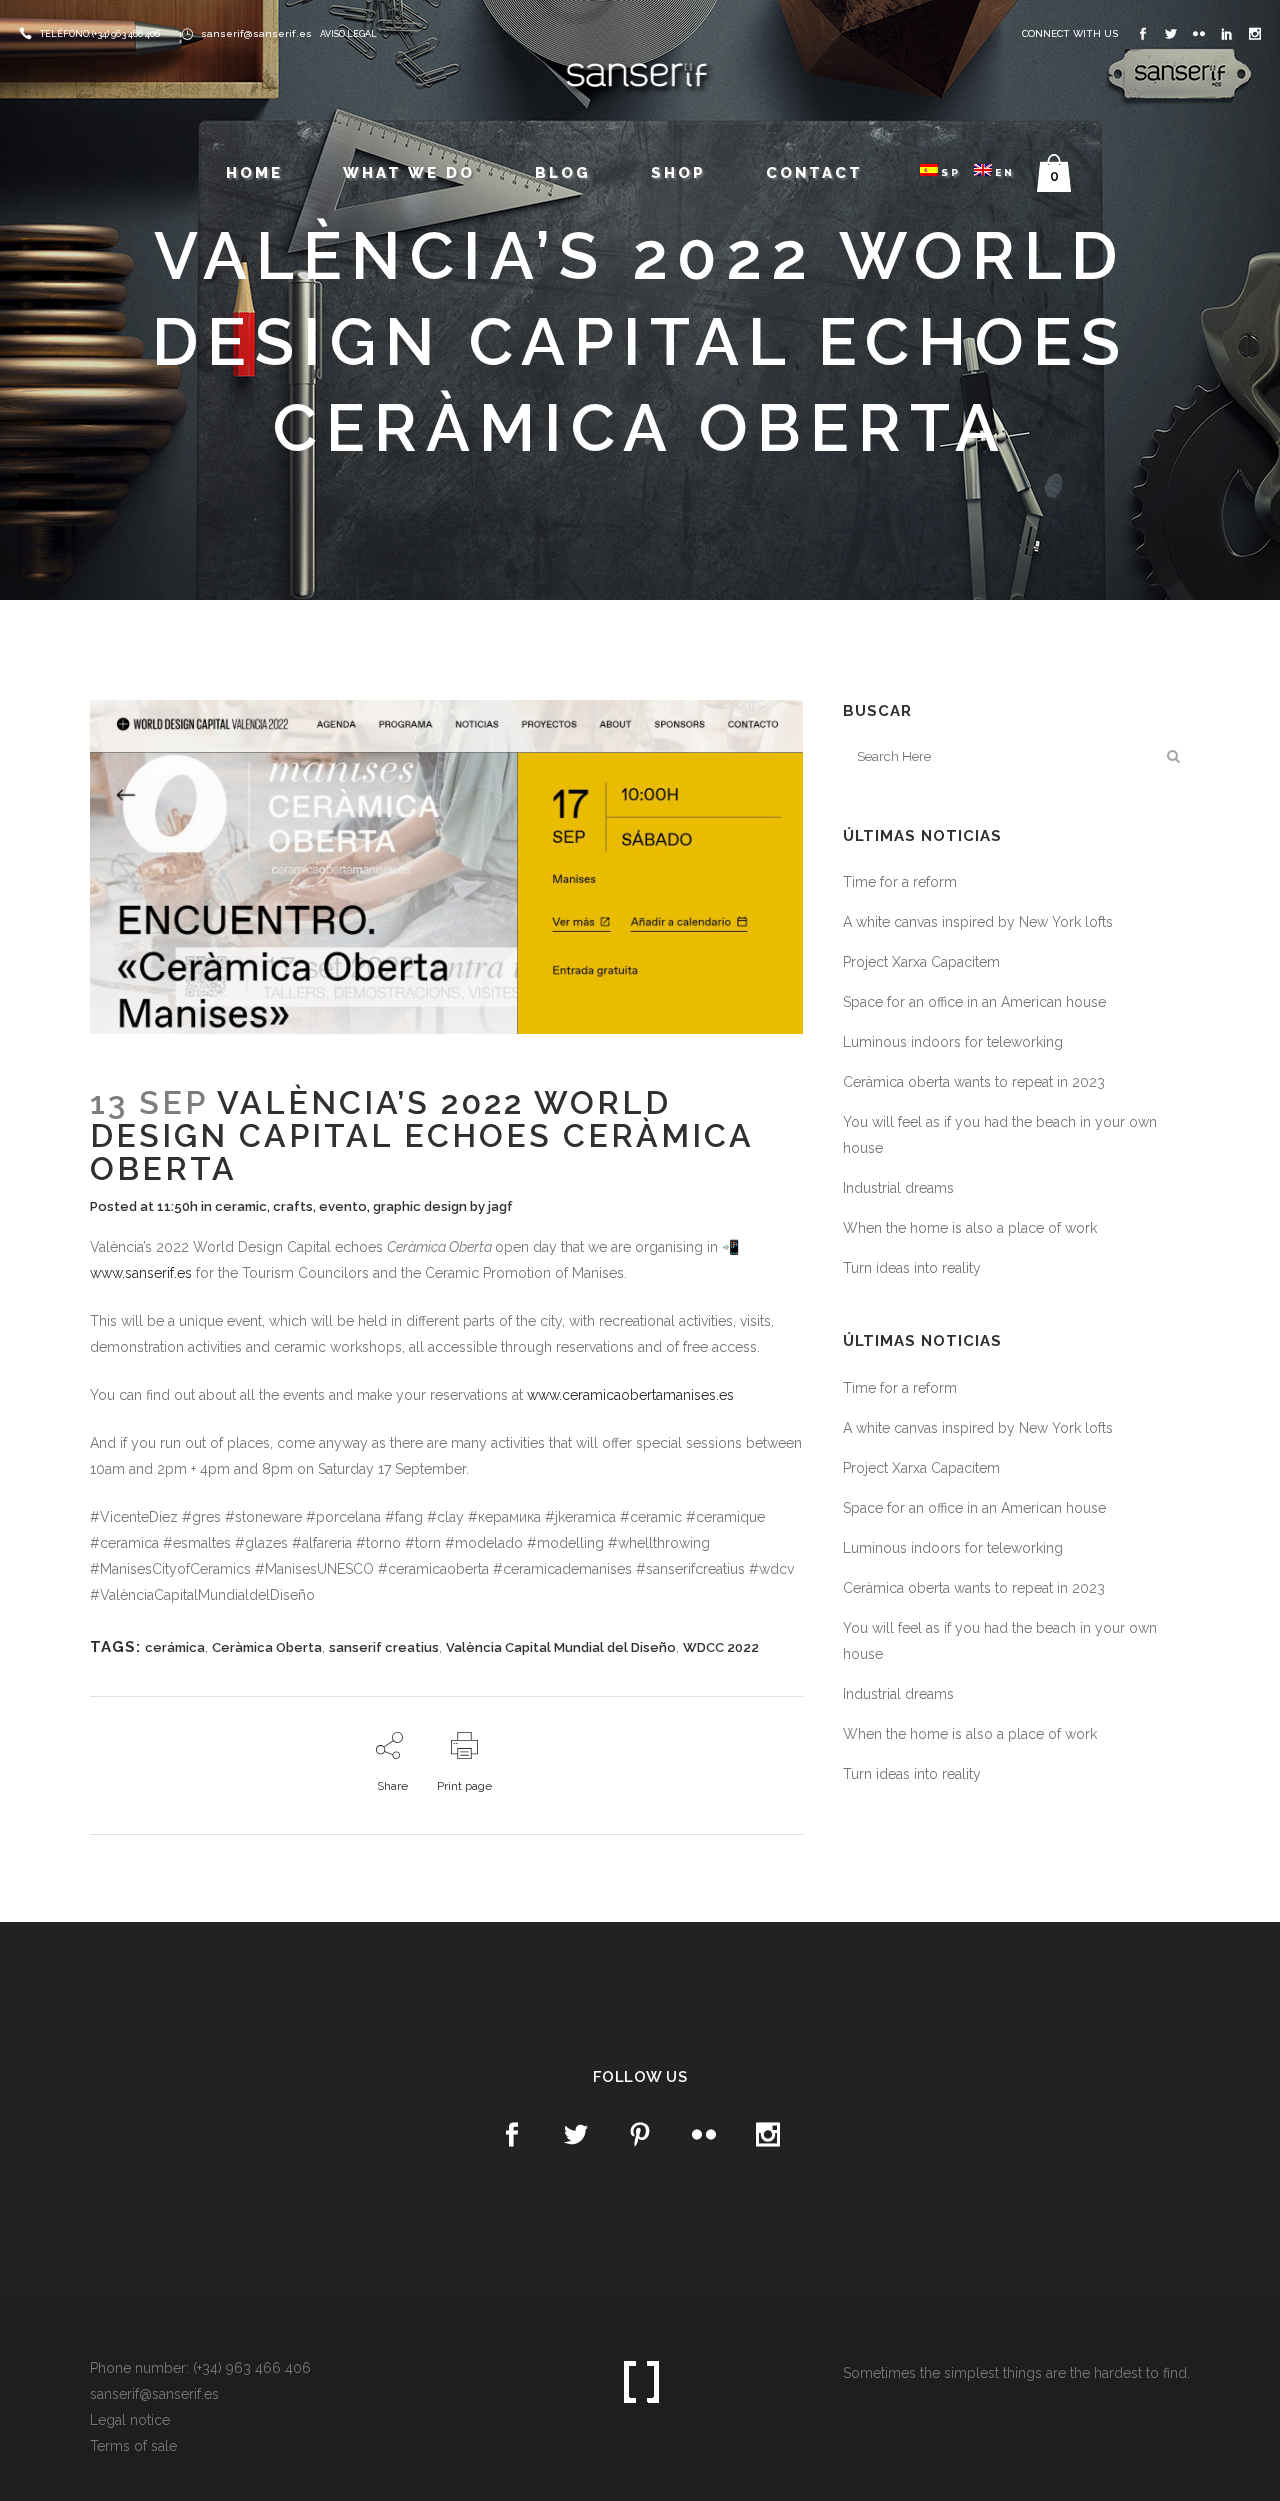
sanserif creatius (384, 1647)
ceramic (241, 1206)
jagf (500, 1206)
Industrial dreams (898, 1188)
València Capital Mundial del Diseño (561, 1647)
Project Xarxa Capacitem (921, 962)
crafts (293, 1206)
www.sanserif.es (141, 1273)
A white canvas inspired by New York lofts (978, 922)
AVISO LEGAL (348, 34)
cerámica (175, 1647)
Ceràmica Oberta (267, 1647)
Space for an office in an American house (974, 1002)
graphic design (420, 1206)
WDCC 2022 (721, 1647)
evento (343, 1206)
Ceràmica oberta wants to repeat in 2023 (974, 1082)
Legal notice (130, 2420)
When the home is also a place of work (970, 1228)
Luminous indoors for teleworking (953, 1042)
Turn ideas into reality (912, 1268)
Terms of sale (133, 2446)
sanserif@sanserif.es (256, 33)
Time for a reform (900, 882)
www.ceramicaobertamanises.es (630, 1395)
